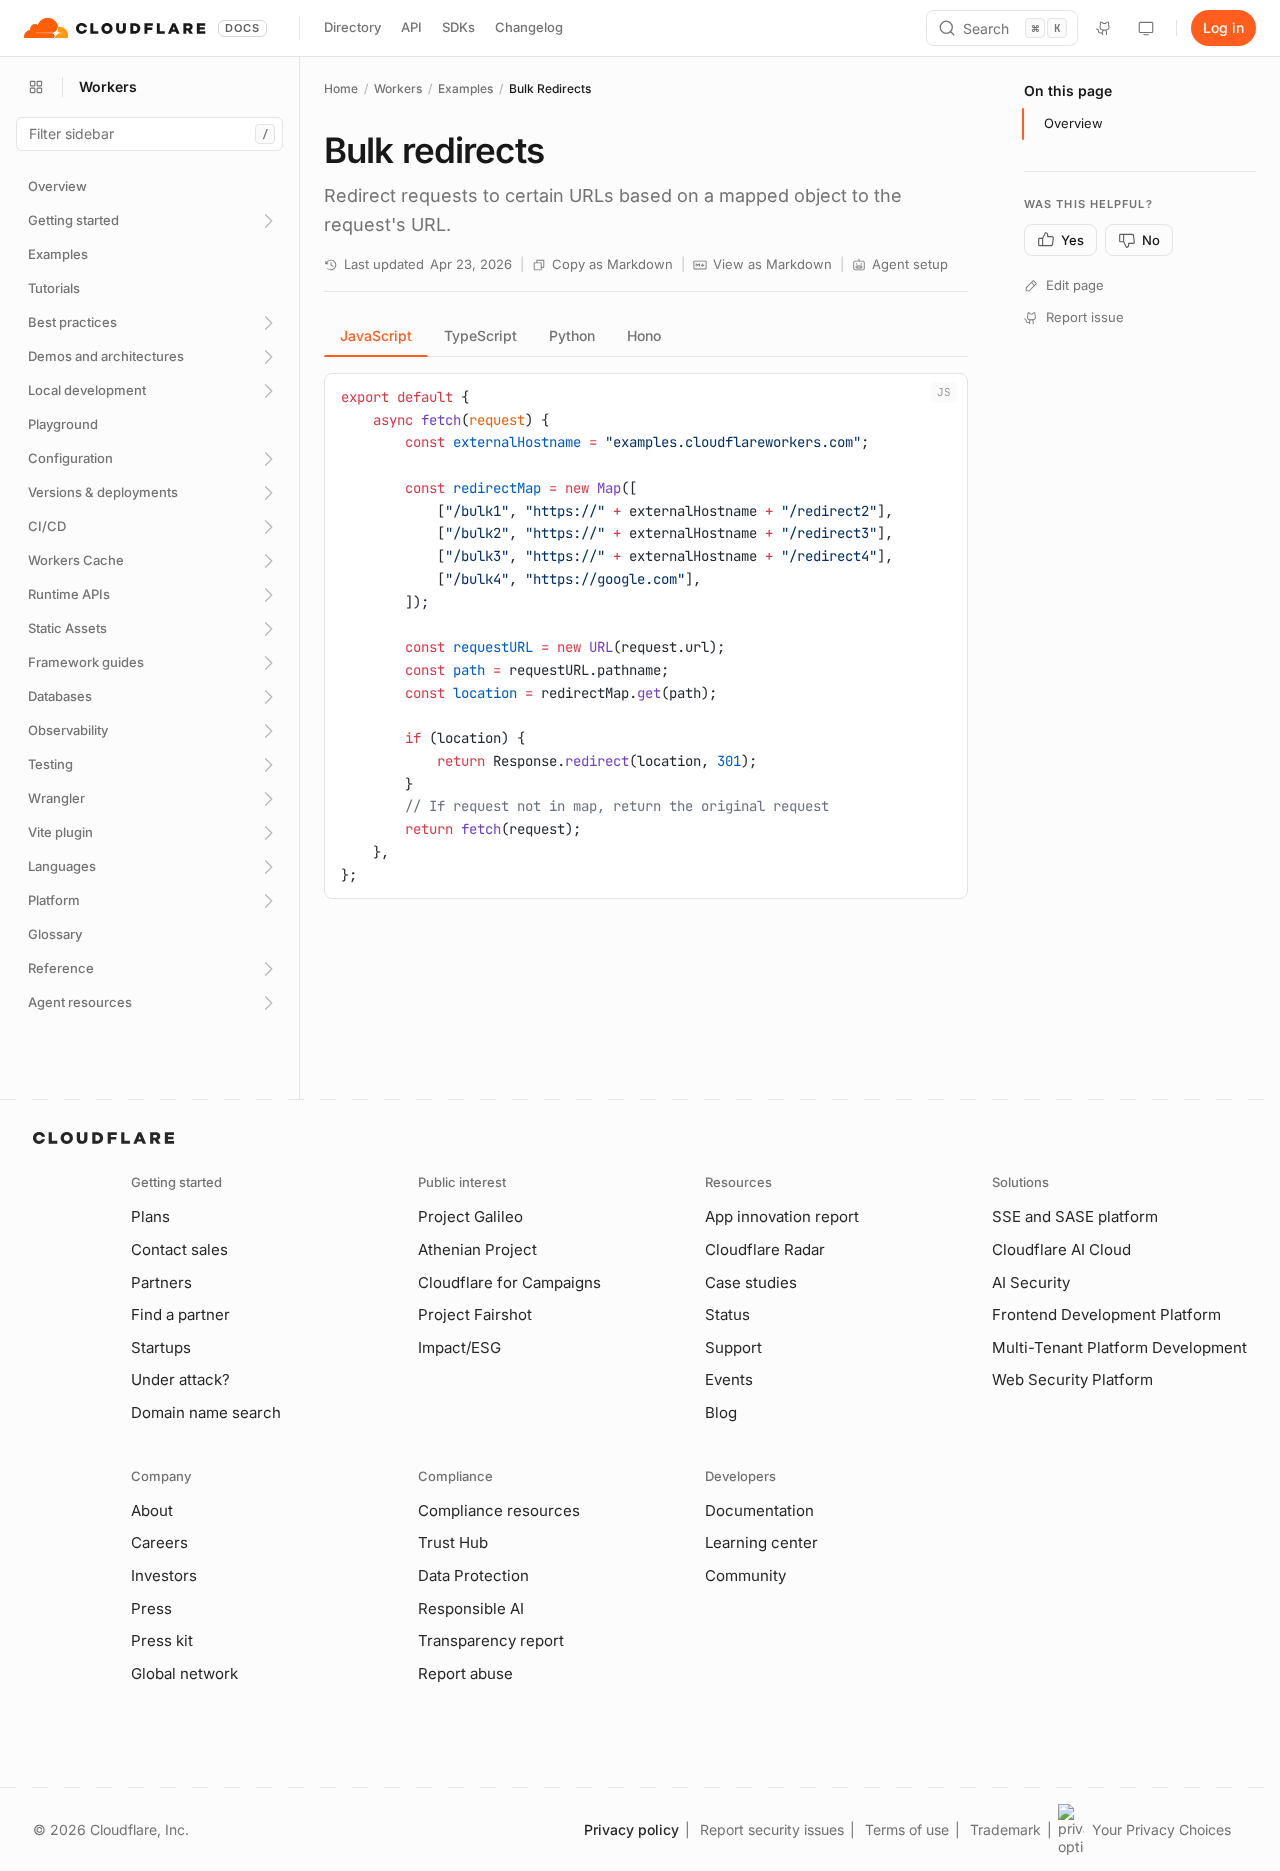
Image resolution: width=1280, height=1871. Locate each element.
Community (745, 1575)
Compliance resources (499, 1510)
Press (151, 1608)
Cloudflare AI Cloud (1061, 1249)
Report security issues (772, 1829)
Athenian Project (477, 1249)
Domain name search (206, 1412)
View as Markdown (772, 264)
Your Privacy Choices (1161, 1829)
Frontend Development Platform (1106, 1314)
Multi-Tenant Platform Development (1119, 1347)
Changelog (529, 27)
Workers (398, 88)
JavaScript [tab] (376, 335)
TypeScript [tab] (480, 335)
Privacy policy (631, 1829)
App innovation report (782, 1216)
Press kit (162, 1640)
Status (727, 1314)
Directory (352, 27)
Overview (1073, 123)
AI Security (1031, 1282)
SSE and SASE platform (1075, 1216)
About (152, 1510)
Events (729, 1379)
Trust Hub (453, 1542)
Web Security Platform (1072, 1379)
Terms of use (907, 1829)
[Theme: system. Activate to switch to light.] (1146, 28)
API (411, 27)
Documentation (759, 1510)
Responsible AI (471, 1608)
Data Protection (473, 1575)
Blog (721, 1412)
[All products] (36, 87)
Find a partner (180, 1314)
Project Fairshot (475, 1314)
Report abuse (465, 1673)
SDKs (458, 27)
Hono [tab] (644, 335)
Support (733, 1347)
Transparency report (491, 1640)
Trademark (1005, 1829)
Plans (150, 1216)
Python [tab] (572, 335)
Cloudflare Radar (765, 1249)
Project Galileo (470, 1216)
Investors (164, 1575)
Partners (161, 1282)
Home (341, 88)
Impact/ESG (459, 1347)
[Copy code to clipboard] (945, 396)
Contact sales (179, 1249)
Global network (184, 1673)
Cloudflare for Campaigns (509, 1282)
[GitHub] (1104, 28)
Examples (465, 88)
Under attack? (180, 1379)
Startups (161, 1347)
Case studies (751, 1282)
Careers (159, 1542)
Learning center (761, 1542)
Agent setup (910, 264)
